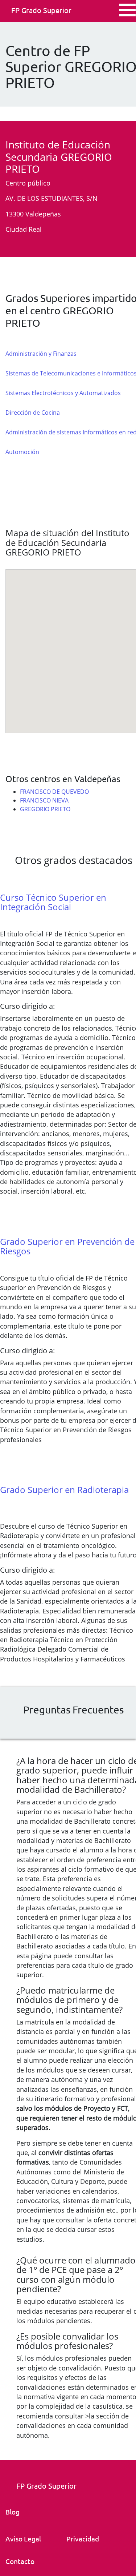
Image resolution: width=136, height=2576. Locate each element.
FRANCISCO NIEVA (44, 800)
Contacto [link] (20, 2561)
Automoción (22, 452)
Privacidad (83, 2539)
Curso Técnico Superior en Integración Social (53, 902)
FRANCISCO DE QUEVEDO (54, 792)
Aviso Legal (23, 2539)
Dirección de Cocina (33, 413)
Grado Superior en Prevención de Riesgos (67, 1246)
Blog (13, 2512)
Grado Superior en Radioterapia (64, 1490)
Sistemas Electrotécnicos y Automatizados (63, 393)
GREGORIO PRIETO (45, 809)
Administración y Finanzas (41, 354)
